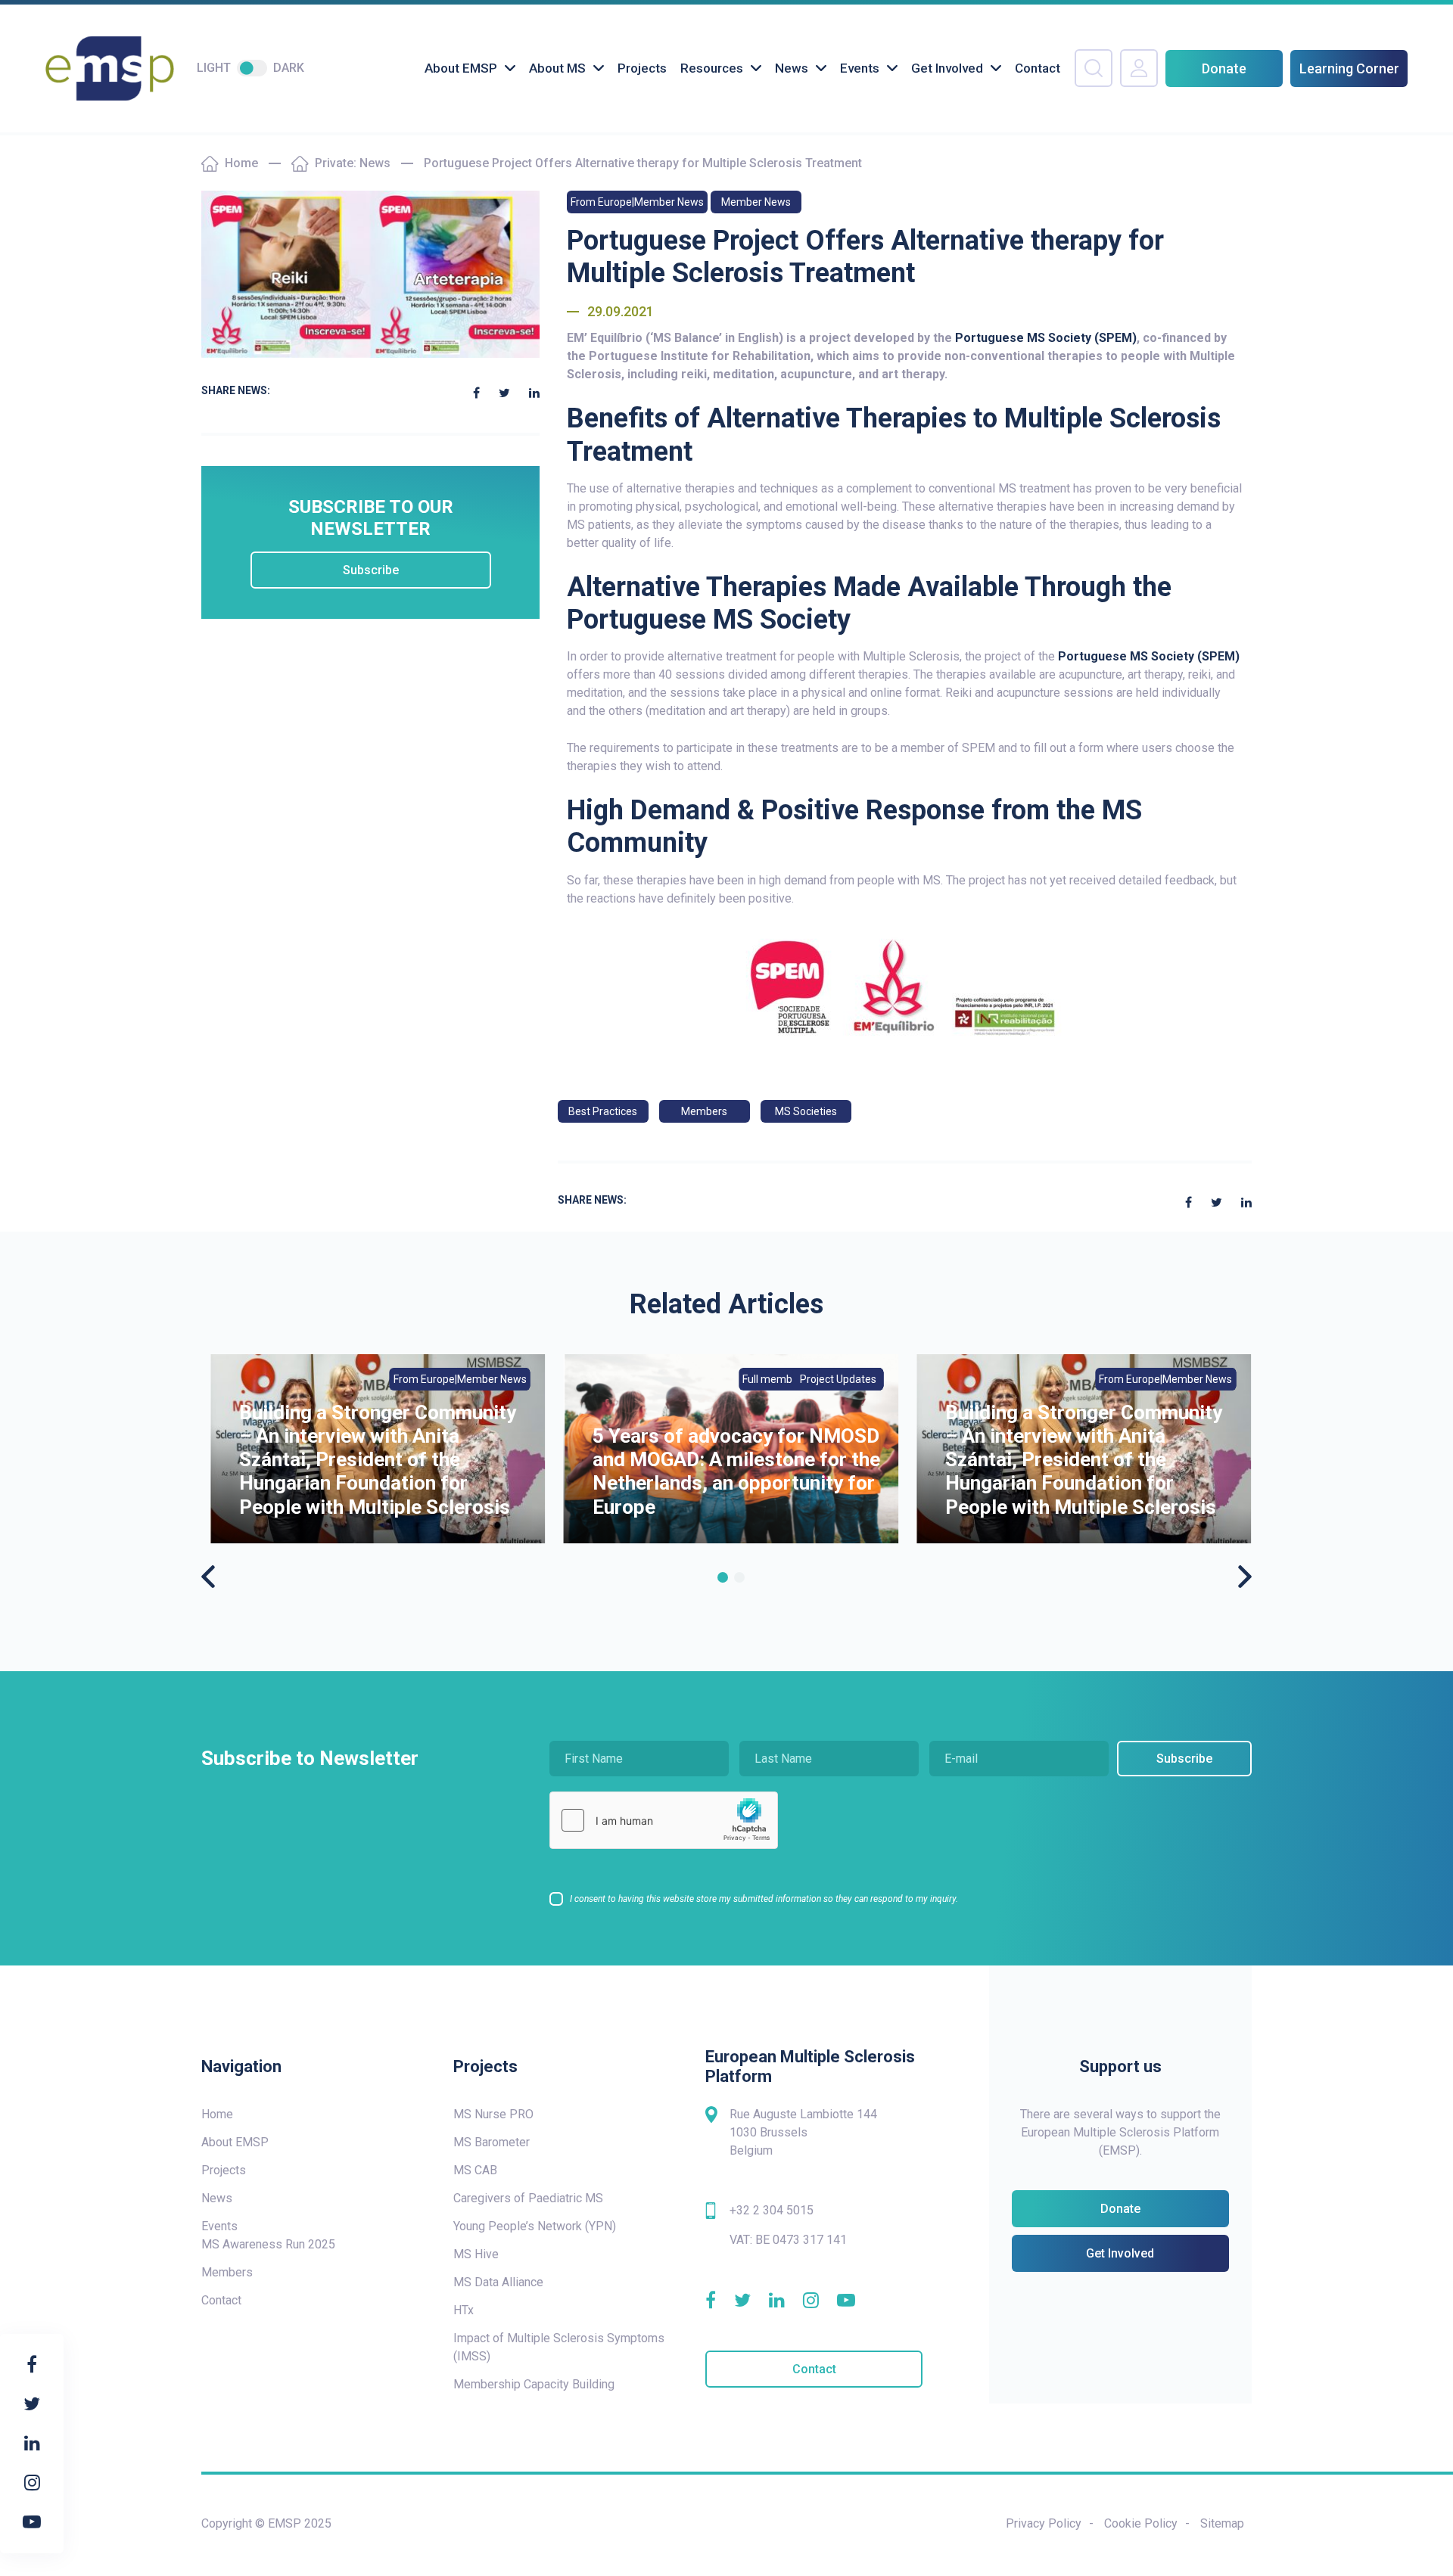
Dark (289, 68)
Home (241, 163)
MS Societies (806, 1111)
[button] (723, 1577)
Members (704, 1111)
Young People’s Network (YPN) (535, 2226)
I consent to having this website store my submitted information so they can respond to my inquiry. (764, 1899)
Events (860, 68)
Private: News (353, 163)
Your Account (1139, 68)
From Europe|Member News (637, 202)
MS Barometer (492, 2142)
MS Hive (476, 2254)
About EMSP (461, 68)
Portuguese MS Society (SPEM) (1046, 338)
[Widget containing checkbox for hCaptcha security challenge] (664, 1820)
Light (214, 68)
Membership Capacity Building (534, 2384)
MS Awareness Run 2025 (268, 2244)
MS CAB (475, 2170)
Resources (712, 68)
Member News (756, 202)
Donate (1224, 68)
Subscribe (371, 570)
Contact (1038, 68)
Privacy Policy (1044, 2523)
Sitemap (1222, 2523)
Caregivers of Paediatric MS (528, 2198)
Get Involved (947, 68)
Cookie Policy (1141, 2523)
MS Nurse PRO (493, 2114)
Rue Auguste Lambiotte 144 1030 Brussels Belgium (803, 2132)
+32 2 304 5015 (772, 2210)
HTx (464, 2310)
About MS (557, 68)
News (792, 68)
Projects (642, 68)
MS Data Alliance (498, 2282)
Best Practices (603, 1111)
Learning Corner (1349, 68)
